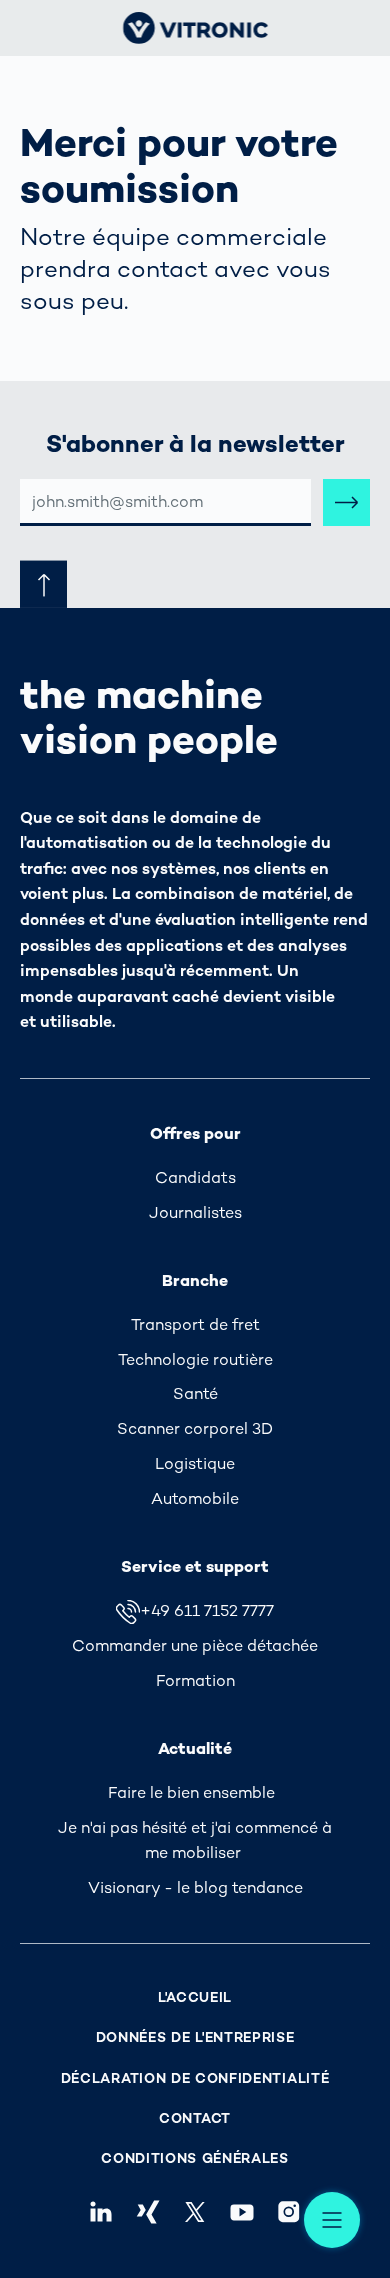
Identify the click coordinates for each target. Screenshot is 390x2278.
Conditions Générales (195, 2158)
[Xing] (147, 2211)
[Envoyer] (346, 502)
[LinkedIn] (100, 2211)
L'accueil (195, 1997)
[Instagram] (289, 2211)
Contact (195, 2118)
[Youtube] (242, 2211)
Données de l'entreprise (195, 2037)
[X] (194, 2211)
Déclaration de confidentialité (195, 2078)
